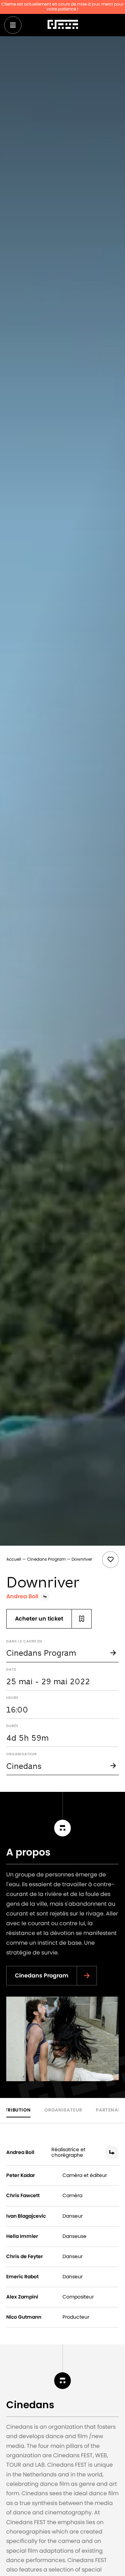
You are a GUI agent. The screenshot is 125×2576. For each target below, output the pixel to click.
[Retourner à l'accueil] (63, 25)
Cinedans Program (46, 1559)
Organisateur (63, 2110)
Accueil (14, 1559)
